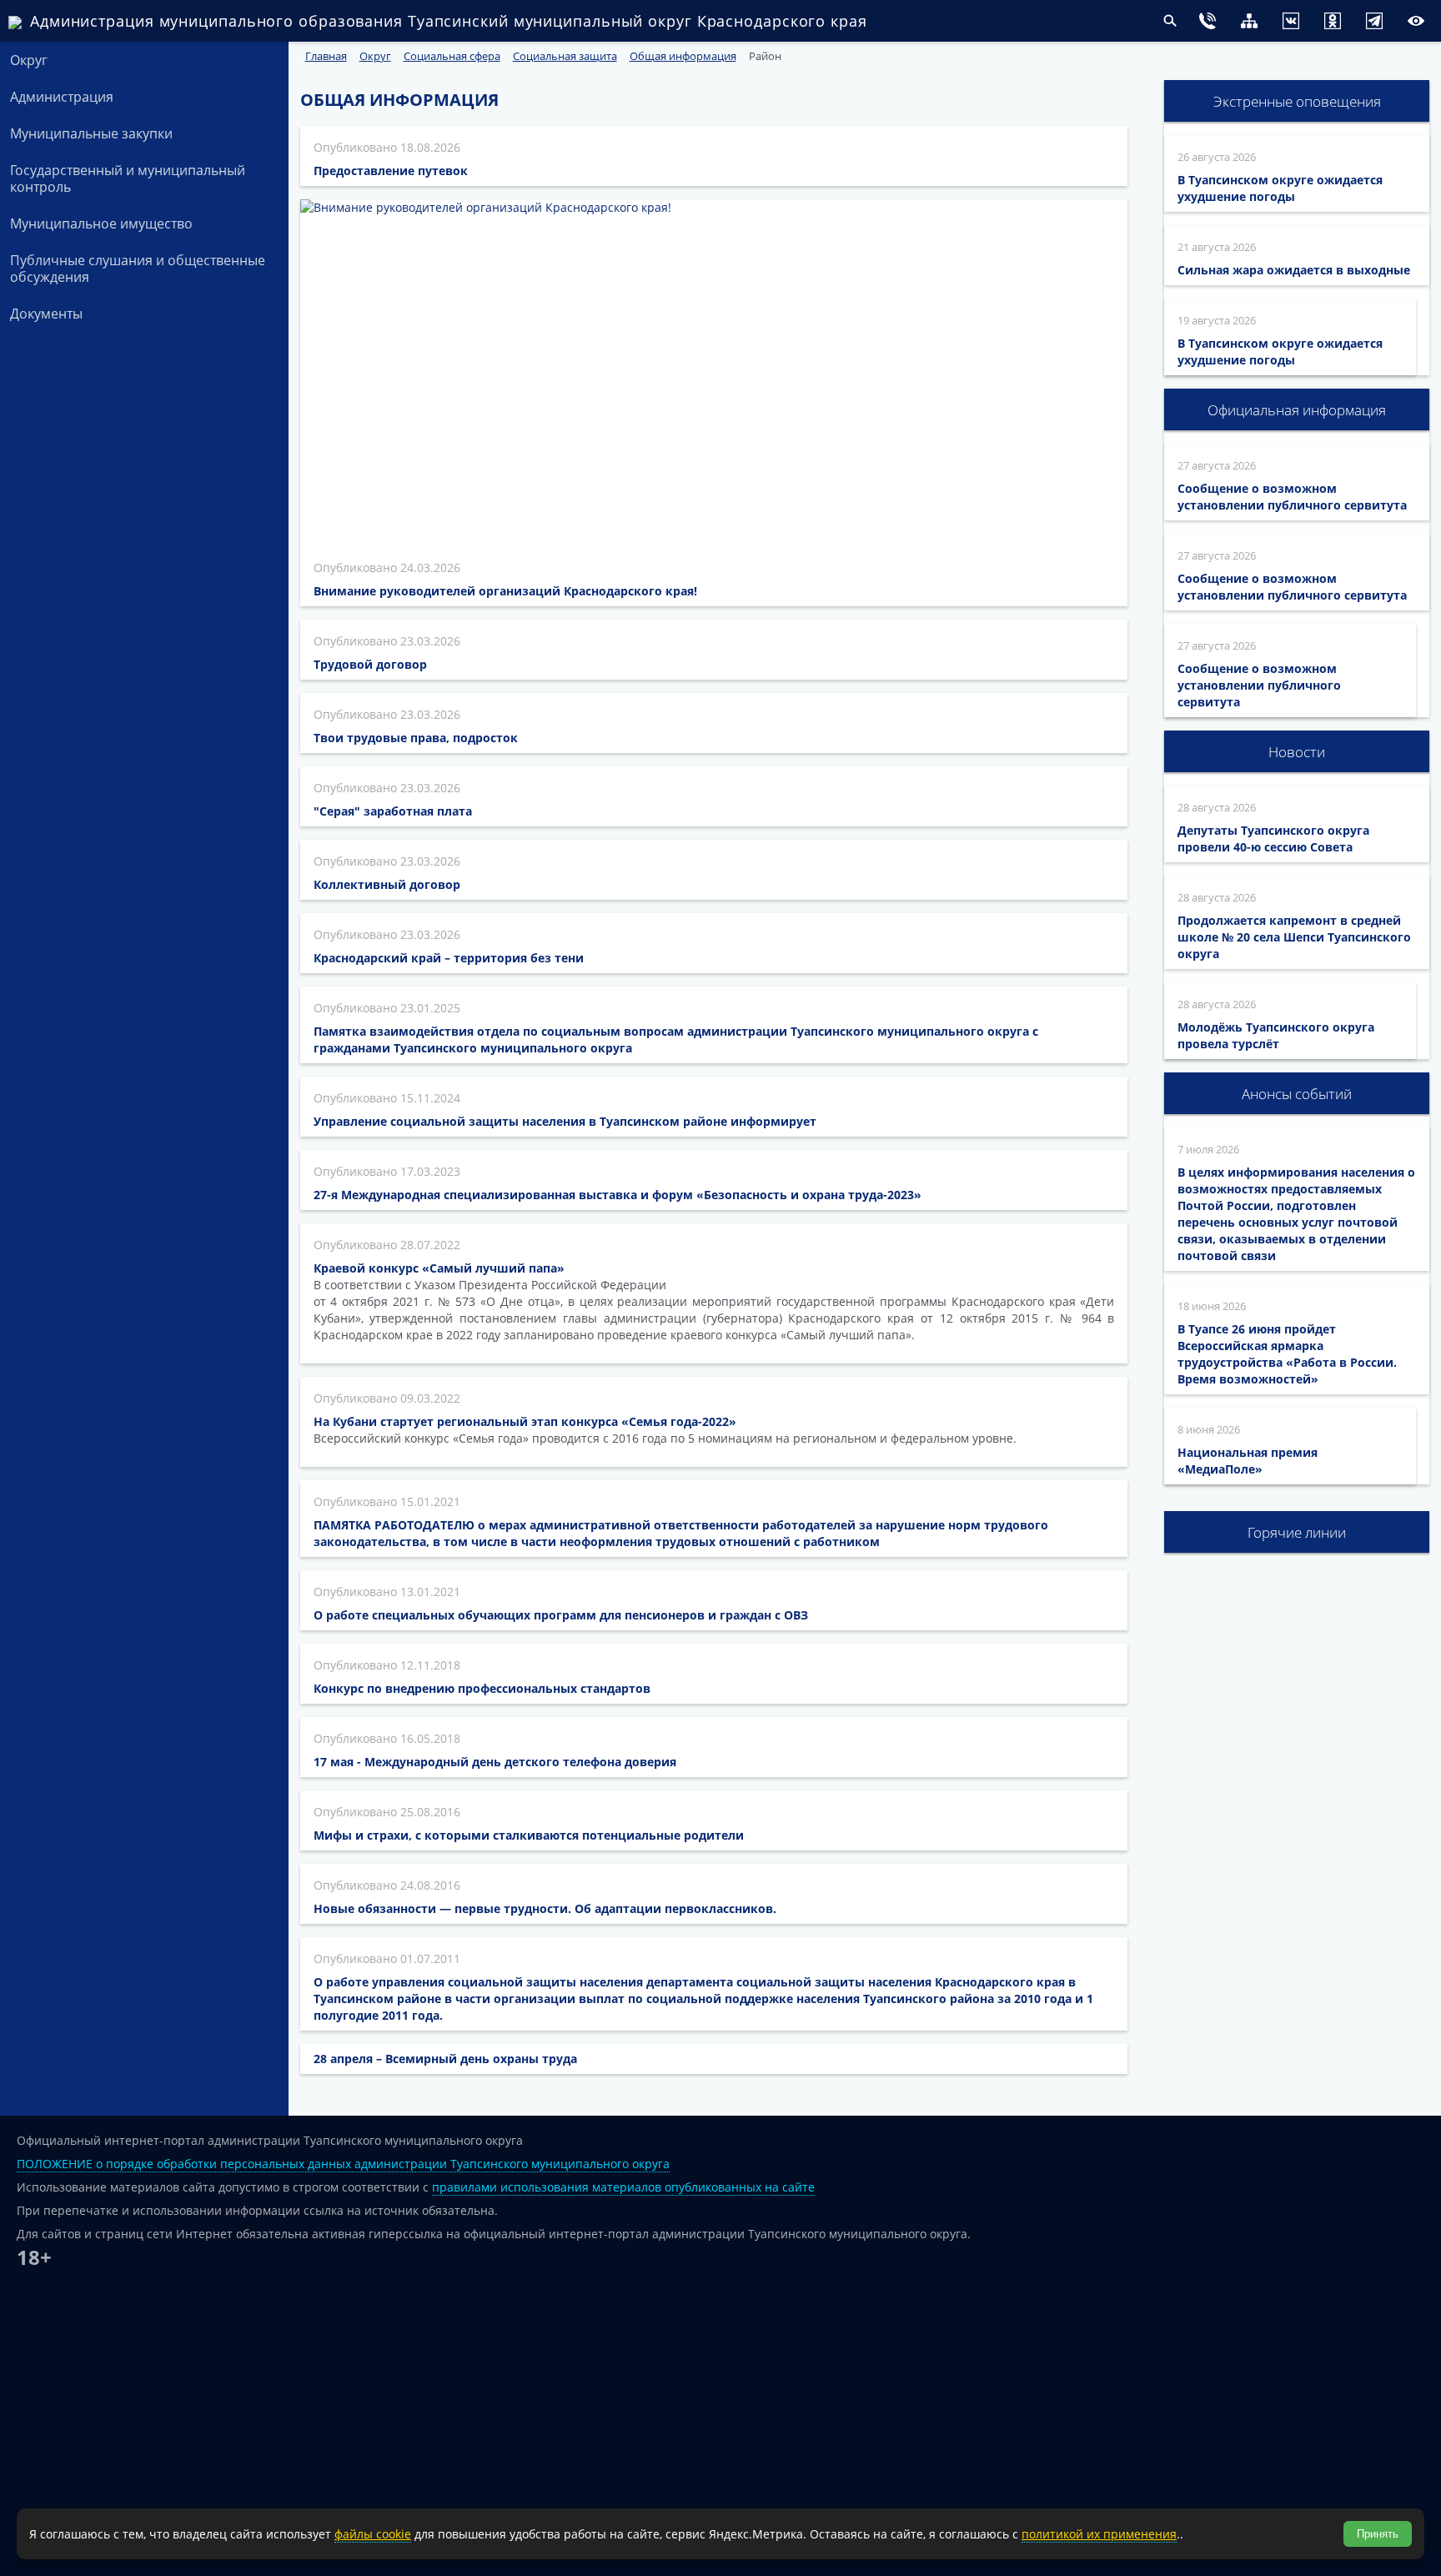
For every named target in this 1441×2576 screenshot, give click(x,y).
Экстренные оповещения (1297, 101)
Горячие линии (1297, 1532)
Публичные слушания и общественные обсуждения (138, 269)
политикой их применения (1099, 2534)
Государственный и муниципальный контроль (128, 178)
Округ (29, 60)
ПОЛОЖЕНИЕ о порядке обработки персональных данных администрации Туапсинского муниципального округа (343, 2164)
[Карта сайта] (1216, 23)
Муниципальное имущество (101, 223)
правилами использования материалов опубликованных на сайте (623, 2187)
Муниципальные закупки (91, 133)
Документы (46, 314)
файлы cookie (373, 2534)
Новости (1297, 752)
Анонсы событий (1297, 1094)
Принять (1378, 2534)
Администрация (62, 97)
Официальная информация (1297, 410)
